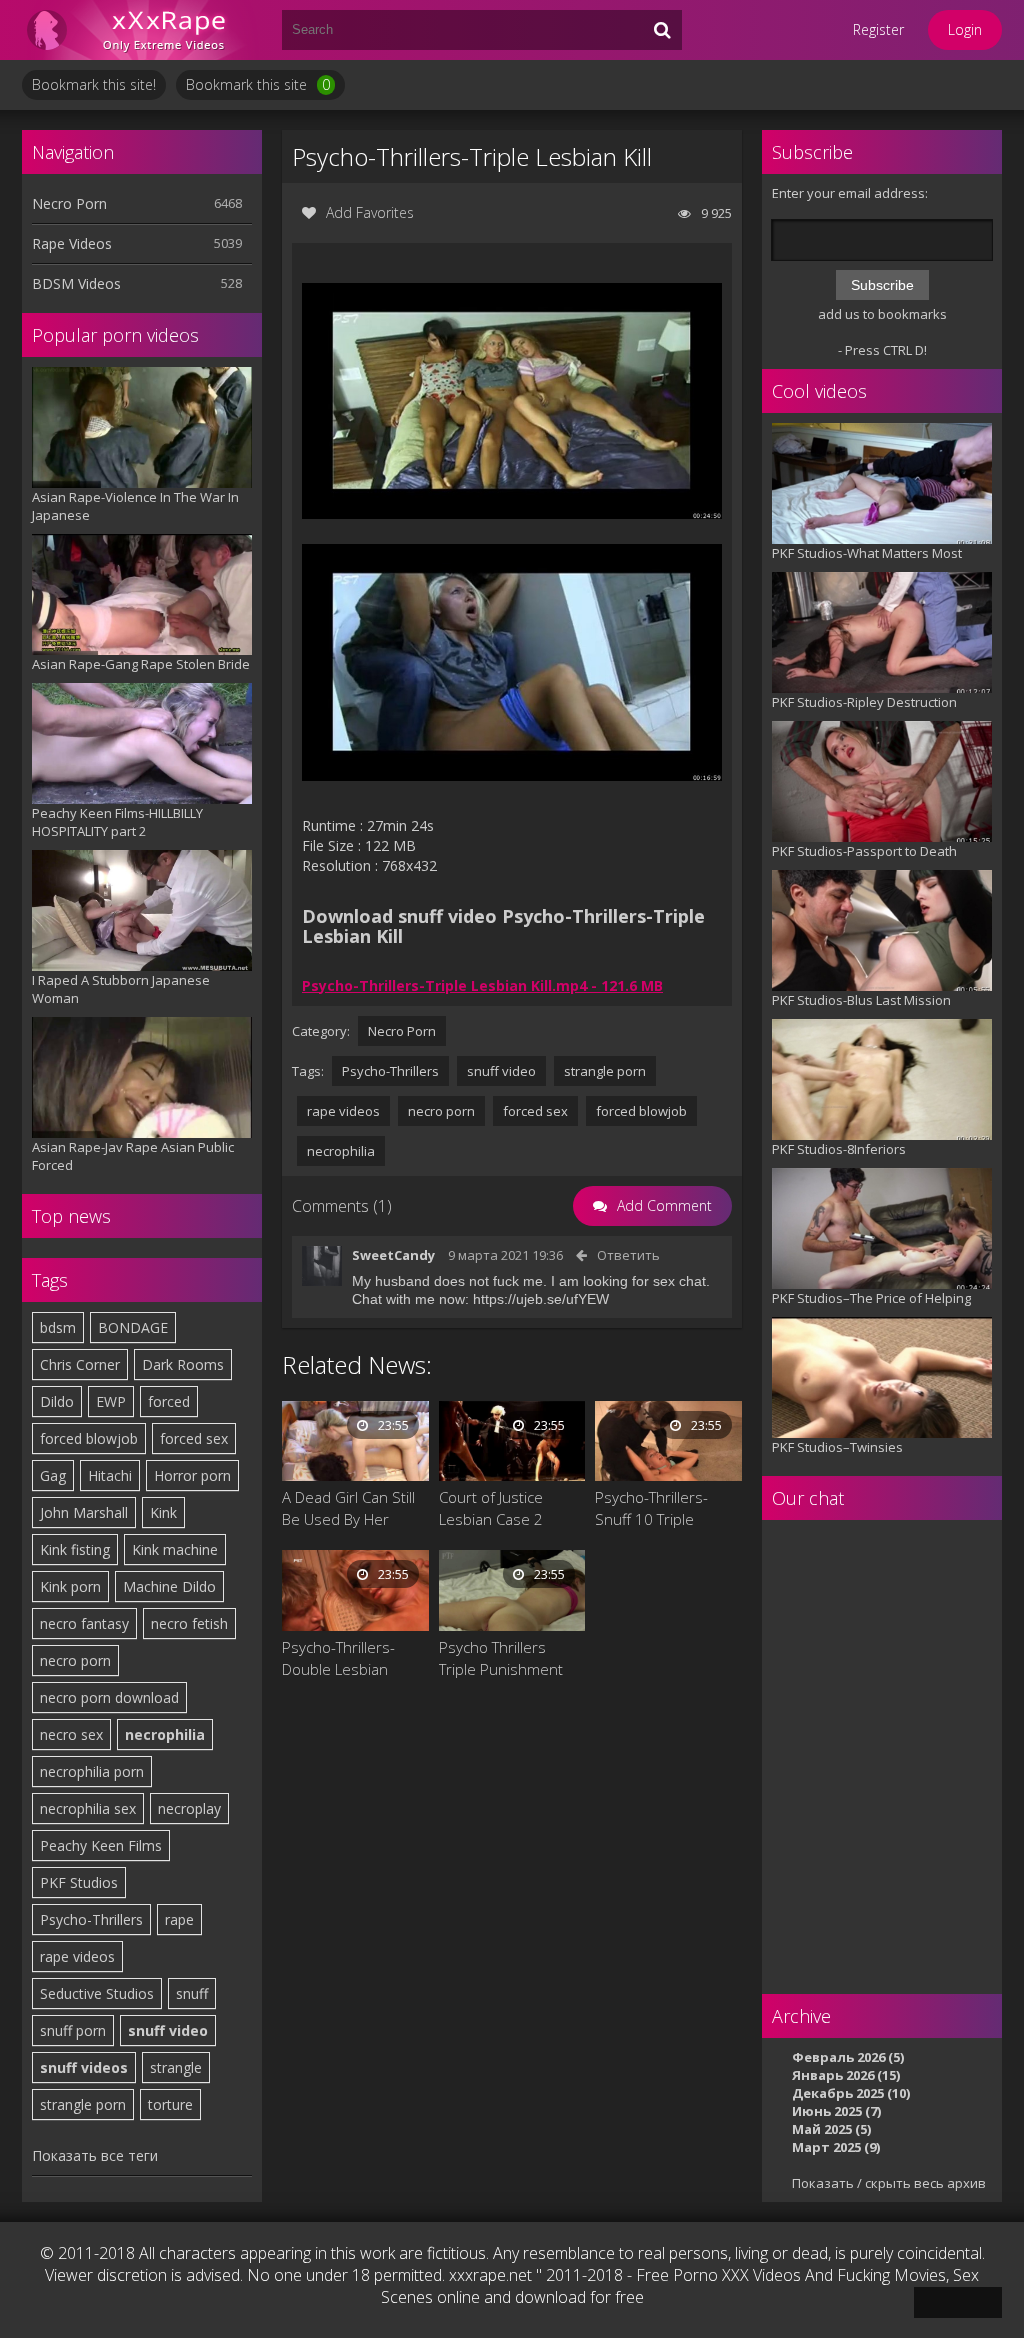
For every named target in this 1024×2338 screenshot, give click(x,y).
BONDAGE (133, 1327)
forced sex (194, 1438)
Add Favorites (370, 212)
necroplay (189, 1808)
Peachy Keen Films (101, 1845)
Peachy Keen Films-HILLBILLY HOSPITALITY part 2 (117, 822)
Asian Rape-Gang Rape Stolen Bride (141, 664)
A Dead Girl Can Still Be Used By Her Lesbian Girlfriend (348, 1508)
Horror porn (192, 1475)
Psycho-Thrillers (91, 1919)
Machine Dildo (169, 1586)
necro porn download (109, 1697)
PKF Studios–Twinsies (837, 1447)
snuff (192, 1993)
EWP (111, 1401)
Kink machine (175, 1549)
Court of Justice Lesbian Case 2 (491, 1508)
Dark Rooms (183, 1364)
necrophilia (165, 1734)
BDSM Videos (76, 283)
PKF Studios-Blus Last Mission (861, 1000)
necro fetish (189, 1623)
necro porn (75, 1660)
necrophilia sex (88, 1808)
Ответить (628, 1255)
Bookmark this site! (94, 84)
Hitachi (110, 1475)
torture (170, 2104)
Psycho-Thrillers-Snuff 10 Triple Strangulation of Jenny (651, 1508)
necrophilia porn (92, 1771)
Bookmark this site (258, 84)
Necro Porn (69, 203)
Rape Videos (72, 243)
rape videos (77, 1956)
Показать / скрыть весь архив (889, 2183)
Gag (53, 1475)
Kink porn (70, 1586)
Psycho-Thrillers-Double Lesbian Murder (338, 1658)
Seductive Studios (97, 1993)
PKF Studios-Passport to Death (864, 851)
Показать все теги (95, 2155)
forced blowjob (89, 1438)
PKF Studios (79, 1882)
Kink (163, 1512)
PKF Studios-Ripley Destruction (864, 702)
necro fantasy (84, 1623)
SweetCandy (393, 1255)
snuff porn (73, 2030)
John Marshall (84, 1512)
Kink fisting (75, 1549)
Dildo (57, 1401)
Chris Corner (80, 1364)
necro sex (71, 1734)
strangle (176, 2067)
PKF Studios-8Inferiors (839, 1149)
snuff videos (84, 2067)
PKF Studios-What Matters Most (867, 553)
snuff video (168, 2030)
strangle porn (83, 2104)
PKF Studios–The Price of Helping (871, 1298)
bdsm (58, 1327)
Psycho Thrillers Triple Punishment (501, 1658)
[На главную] (142, 30)
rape (179, 1919)
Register (878, 29)
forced (169, 1401)
